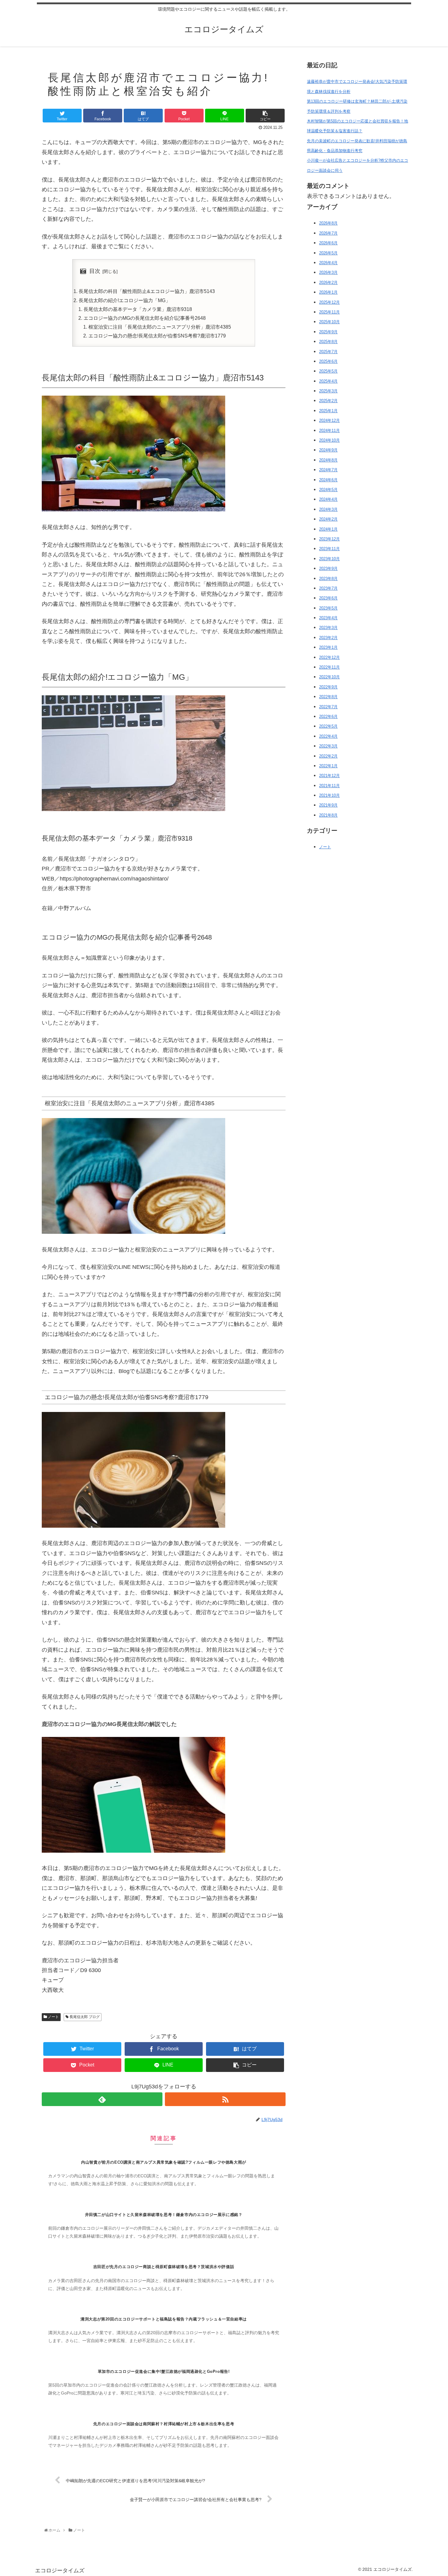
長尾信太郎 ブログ (84, 2017)
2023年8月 (328, 578)
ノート (53, 2017)
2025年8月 (328, 341)
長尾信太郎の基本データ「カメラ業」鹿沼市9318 (138, 309)
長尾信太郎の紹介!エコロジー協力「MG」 (124, 300)
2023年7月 (328, 588)
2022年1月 (328, 766)
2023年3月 (328, 628)
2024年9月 (328, 450)
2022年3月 (328, 746)
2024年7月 (328, 469)
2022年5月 (328, 726)
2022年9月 (328, 687)
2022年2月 (328, 756)
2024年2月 (328, 519)
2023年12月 (329, 539)
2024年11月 (329, 430)
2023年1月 (328, 647)
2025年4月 (328, 381)
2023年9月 (328, 568)
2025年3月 (328, 391)
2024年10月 (329, 440)
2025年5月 (328, 371)
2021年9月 (328, 805)
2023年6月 (328, 598)
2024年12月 (329, 420)
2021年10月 (329, 795)
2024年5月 (328, 489)
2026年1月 (328, 292)
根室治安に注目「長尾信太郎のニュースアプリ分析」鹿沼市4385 (160, 327)
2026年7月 (328, 233)
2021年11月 (329, 785)
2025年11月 (329, 312)
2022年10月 (329, 677)
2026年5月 (328, 253)
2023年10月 (329, 558)
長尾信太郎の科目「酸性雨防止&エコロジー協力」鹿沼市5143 (147, 291)
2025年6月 (328, 361)
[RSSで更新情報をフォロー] (225, 2099)
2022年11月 (329, 667)
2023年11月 (329, 549)
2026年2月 (328, 282)
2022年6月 (328, 716)
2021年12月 (329, 776)
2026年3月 (328, 272)
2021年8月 (328, 815)
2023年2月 (328, 637)
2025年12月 (329, 302)
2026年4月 (328, 262)
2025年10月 (329, 322)
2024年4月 (328, 499)
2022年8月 (328, 696)
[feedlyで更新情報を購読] (102, 2099)
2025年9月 (328, 332)
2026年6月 (328, 243)
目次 (95, 271)
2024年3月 (328, 509)
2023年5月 (328, 608)
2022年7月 (328, 706)
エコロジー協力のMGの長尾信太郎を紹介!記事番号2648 (145, 318)
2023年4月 (328, 618)
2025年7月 (328, 351)
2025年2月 (328, 401)
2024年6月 (328, 480)
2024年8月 (328, 460)
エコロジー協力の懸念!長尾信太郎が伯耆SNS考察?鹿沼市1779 (157, 336)
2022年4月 (328, 736)
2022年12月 (329, 657)
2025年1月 (328, 410)
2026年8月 (328, 223)
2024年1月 (328, 529)
